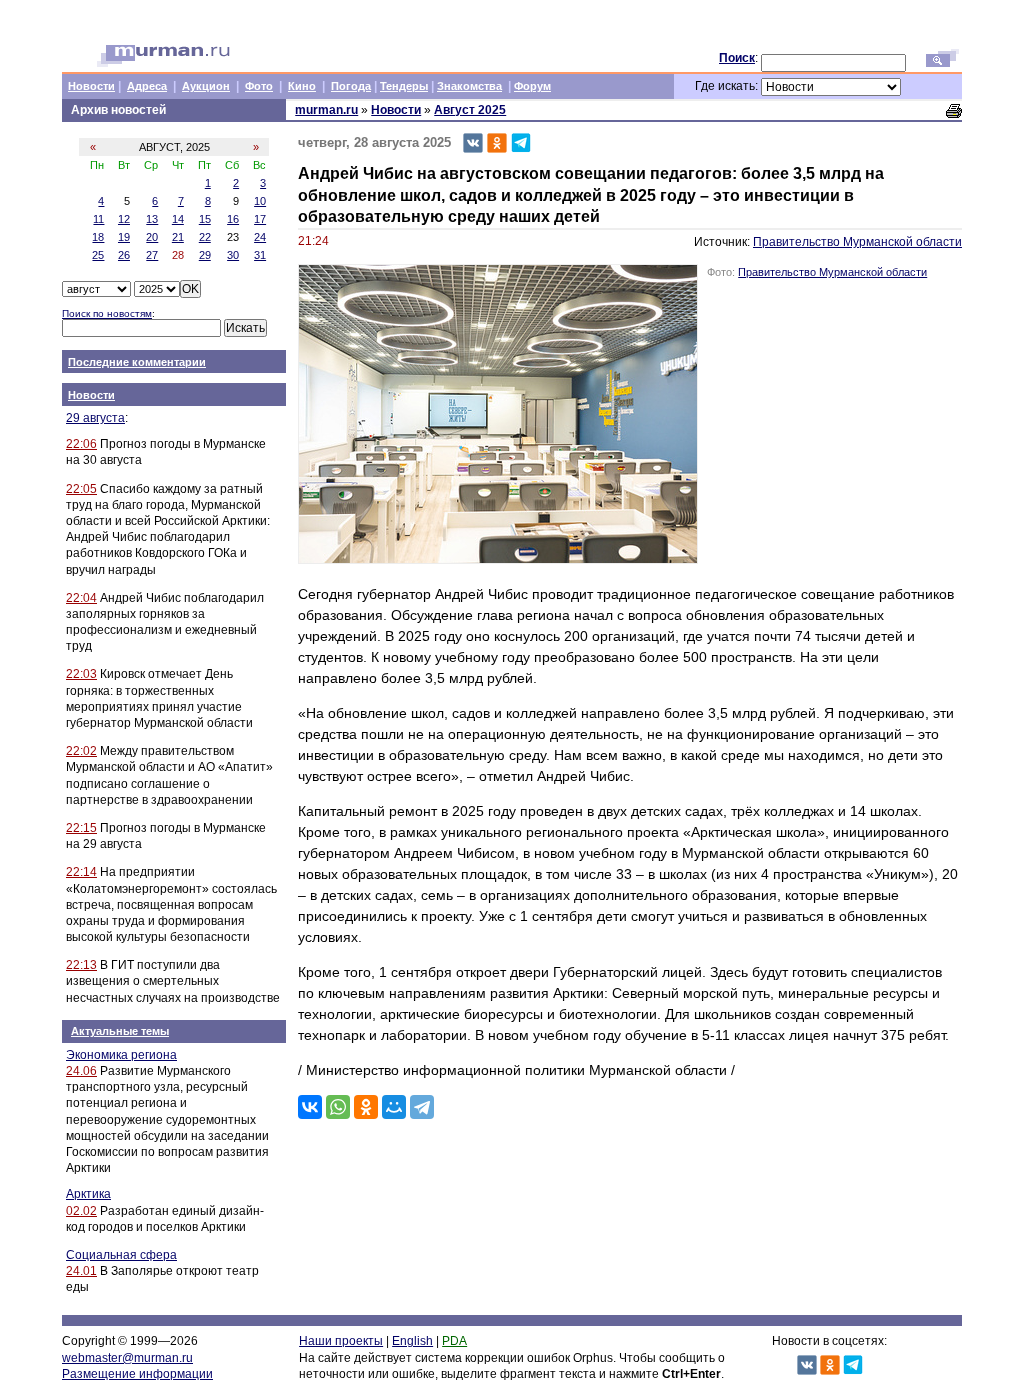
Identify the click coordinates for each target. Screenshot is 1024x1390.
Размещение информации (137, 1374)
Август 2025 (470, 110)
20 (152, 237)
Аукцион (206, 86)
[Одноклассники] (366, 1107)
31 (260, 255)
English (412, 1341)
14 (178, 219)
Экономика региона (121, 1055)
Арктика (88, 1194)
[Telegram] (422, 1107)
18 (98, 237)
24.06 (81, 1071)
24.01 (81, 1271)
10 (260, 201)
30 (233, 255)
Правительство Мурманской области (857, 242)
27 (152, 255)
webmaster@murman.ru (127, 1358)
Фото (259, 86)
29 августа (95, 418)
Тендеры (404, 86)
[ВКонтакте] (310, 1107)
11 (98, 219)
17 (260, 219)
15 (205, 219)
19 (124, 237)
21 (178, 237)
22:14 (81, 872)
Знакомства (469, 86)
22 (205, 237)
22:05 (81, 489)
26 (124, 255)
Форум (532, 86)
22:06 (81, 444)
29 (205, 255)
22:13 (81, 965)
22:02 (81, 751)
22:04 (81, 598)
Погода (351, 86)
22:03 (81, 674)
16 (233, 219)
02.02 (81, 1211)
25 (98, 255)
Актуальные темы (120, 1031)
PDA (454, 1341)
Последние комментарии (137, 362)
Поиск (737, 58)
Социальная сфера (121, 1255)
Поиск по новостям (107, 313)
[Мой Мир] (394, 1107)
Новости (91, 86)
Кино (302, 86)
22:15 (81, 828)
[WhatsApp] (338, 1107)
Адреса (147, 86)
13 (152, 219)
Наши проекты (341, 1341)
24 (260, 237)
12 (124, 219)
